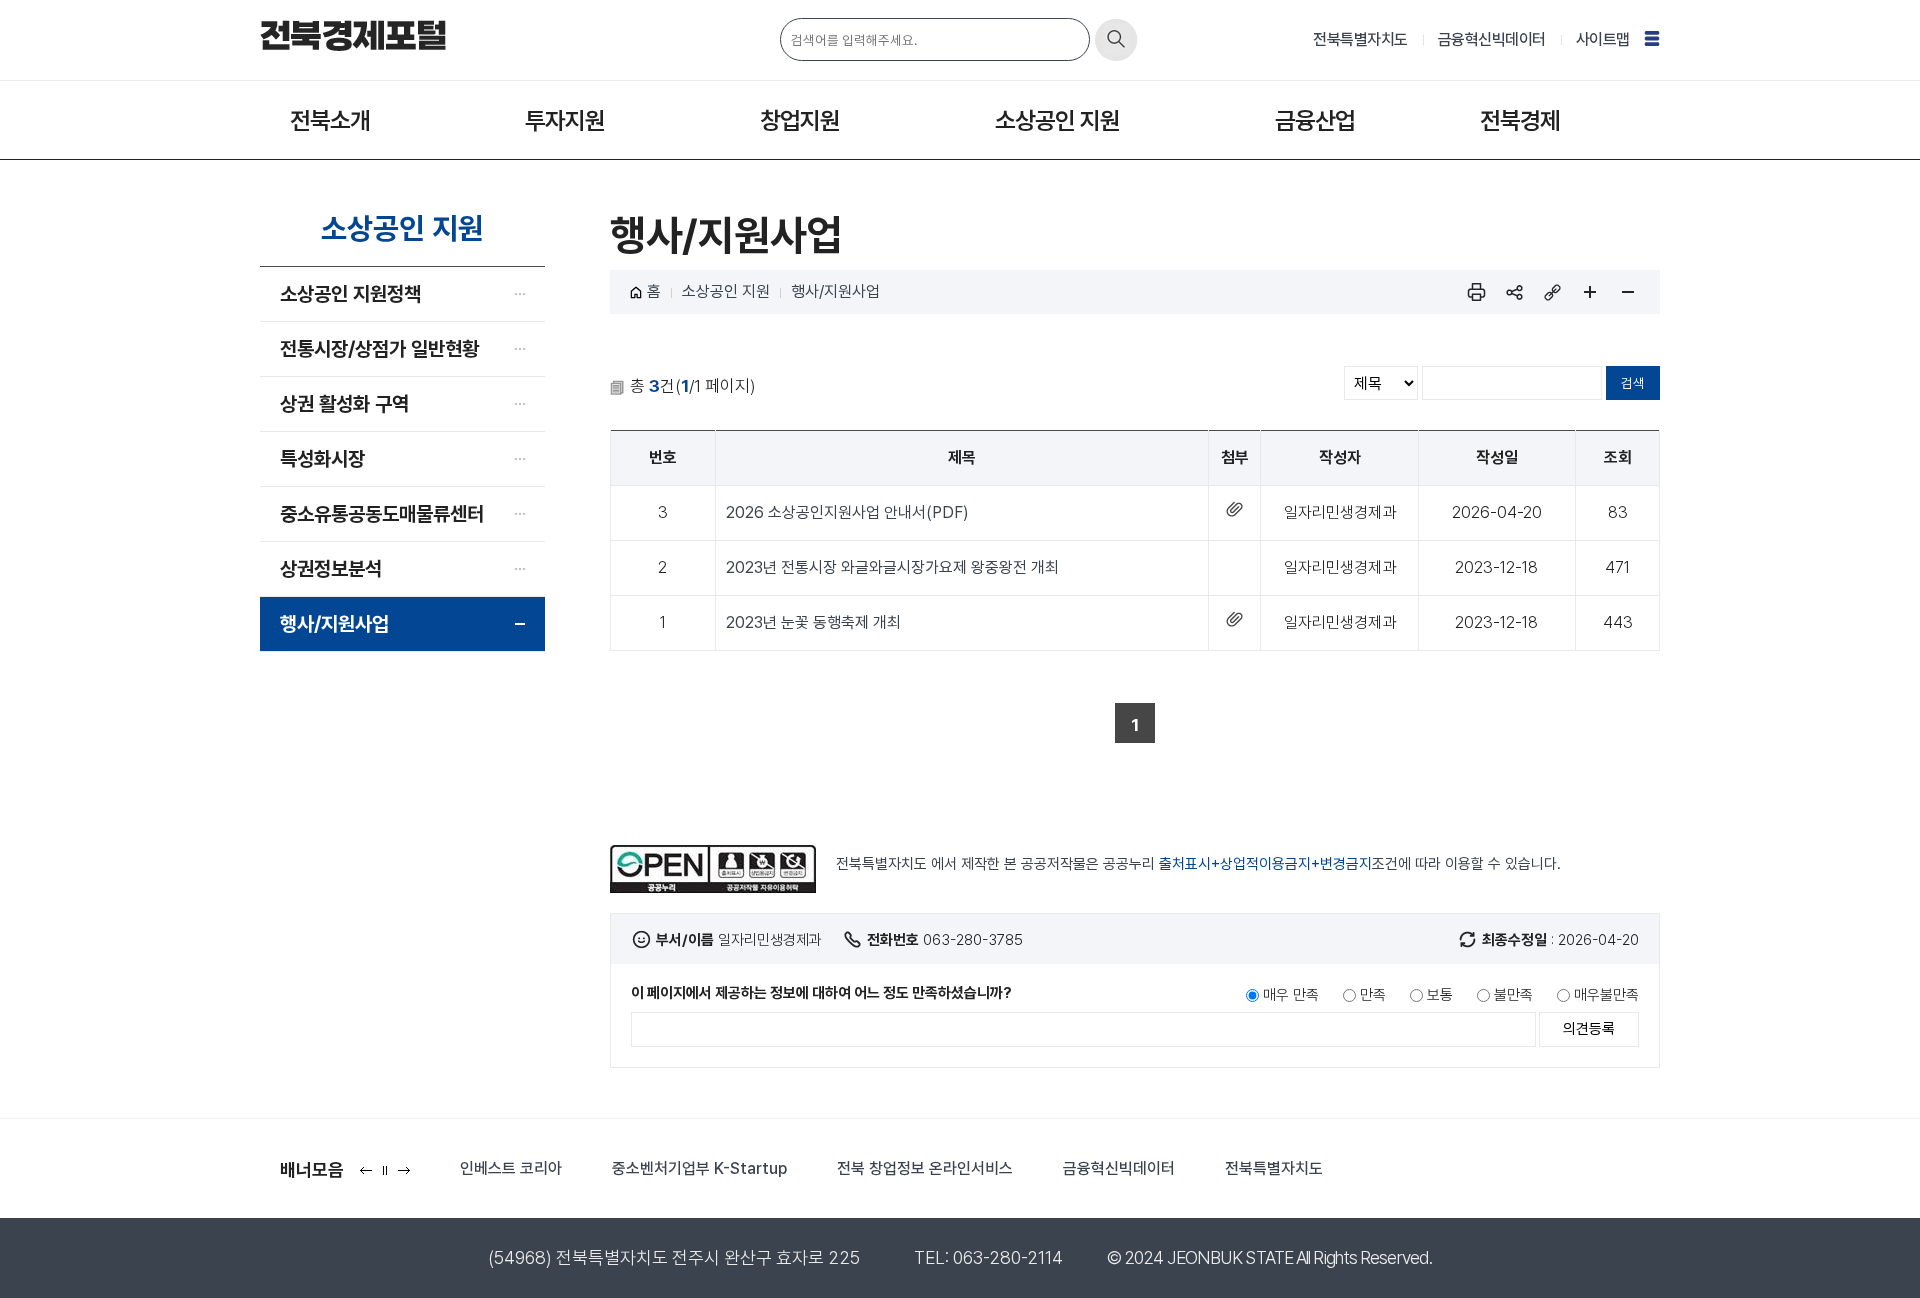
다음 (408, 1176)
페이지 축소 (1628, 292)
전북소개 (330, 120)
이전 (370, 1176)
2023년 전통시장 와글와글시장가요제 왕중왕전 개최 (892, 567)
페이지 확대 (1590, 292)
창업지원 (800, 120)
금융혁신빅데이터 (1492, 39)
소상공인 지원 (1057, 120)
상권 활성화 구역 (344, 404)
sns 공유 (1514, 292)
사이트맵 (1603, 39)
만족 (1373, 995)
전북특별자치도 (1360, 39)
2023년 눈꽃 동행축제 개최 (813, 622)
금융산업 (1315, 120)
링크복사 (1552, 292)
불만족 (1513, 995)
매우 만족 (1291, 995)
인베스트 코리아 (511, 1168)
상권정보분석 (331, 569)
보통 (1440, 995)
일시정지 (389, 1176)
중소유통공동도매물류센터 (382, 514)
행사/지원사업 (334, 624)
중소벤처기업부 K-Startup (699, 1168)
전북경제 (1520, 120)
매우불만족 (1606, 995)
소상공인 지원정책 (350, 294)
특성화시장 (322, 459)
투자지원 (565, 120)
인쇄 (1476, 292)
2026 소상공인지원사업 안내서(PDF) (847, 512)
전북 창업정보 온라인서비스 (925, 1168)
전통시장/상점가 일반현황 (379, 349)
